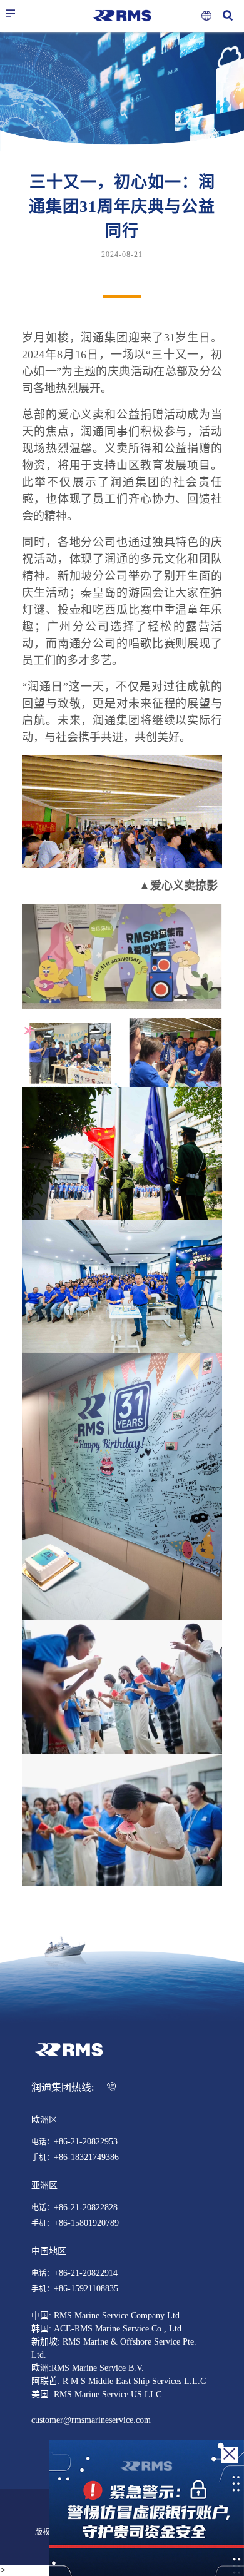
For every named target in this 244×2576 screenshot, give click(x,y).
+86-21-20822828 (86, 2208)
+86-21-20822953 (86, 2142)
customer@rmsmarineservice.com (91, 2420)
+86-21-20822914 (86, 2273)
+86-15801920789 (86, 2223)
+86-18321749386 (86, 2158)
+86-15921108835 (86, 2289)
